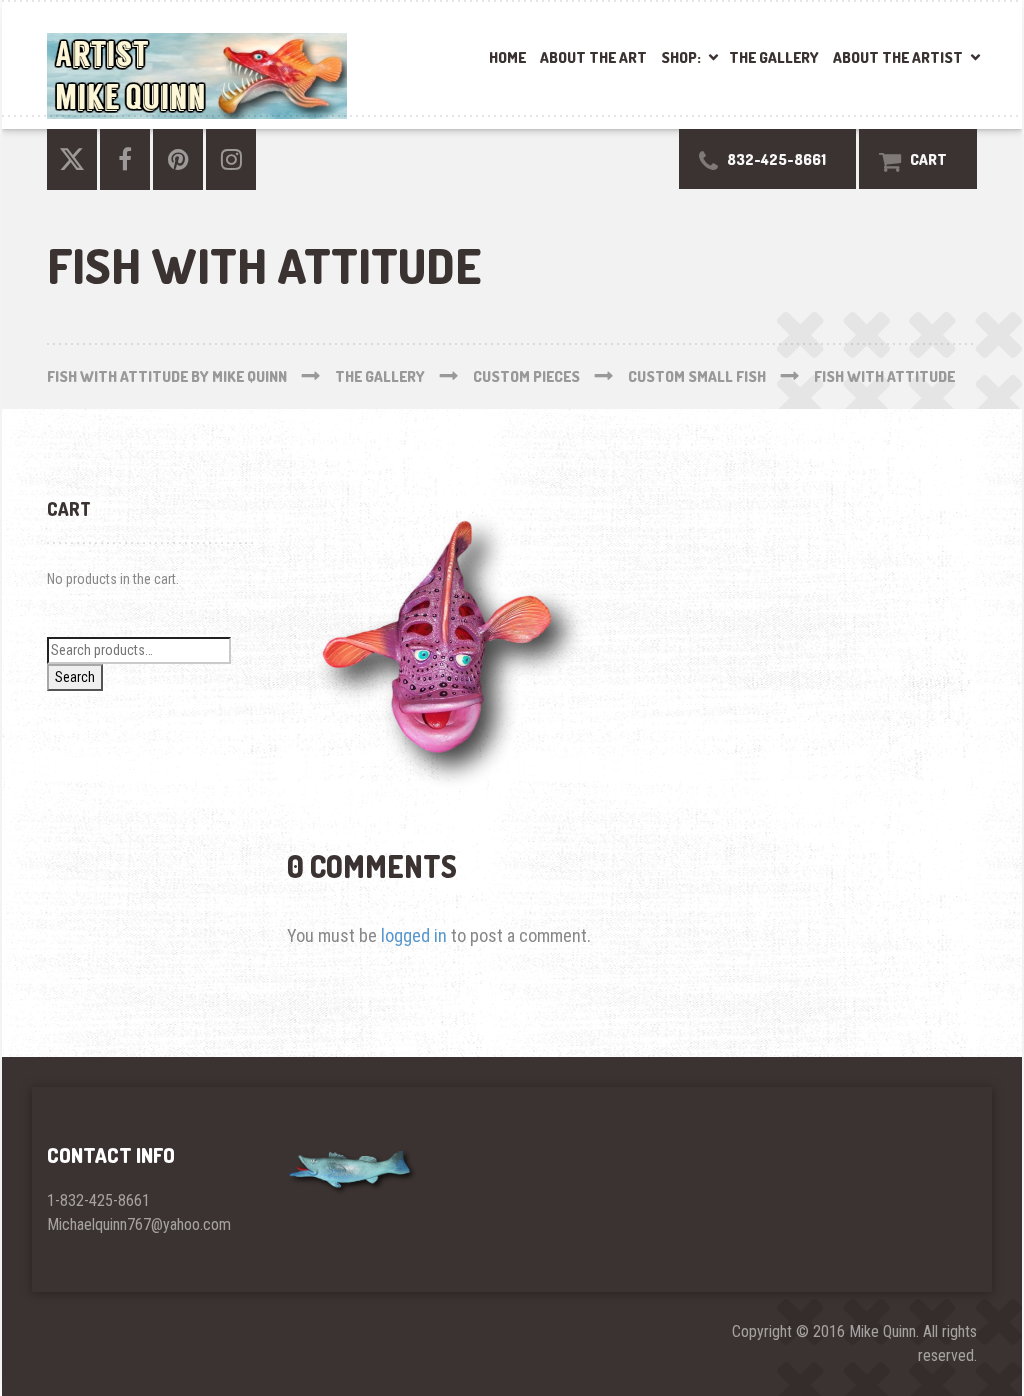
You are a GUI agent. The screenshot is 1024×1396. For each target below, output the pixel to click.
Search (75, 677)
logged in (414, 935)
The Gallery (774, 57)
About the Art (593, 57)
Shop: (681, 57)
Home (507, 57)
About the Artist (898, 57)
